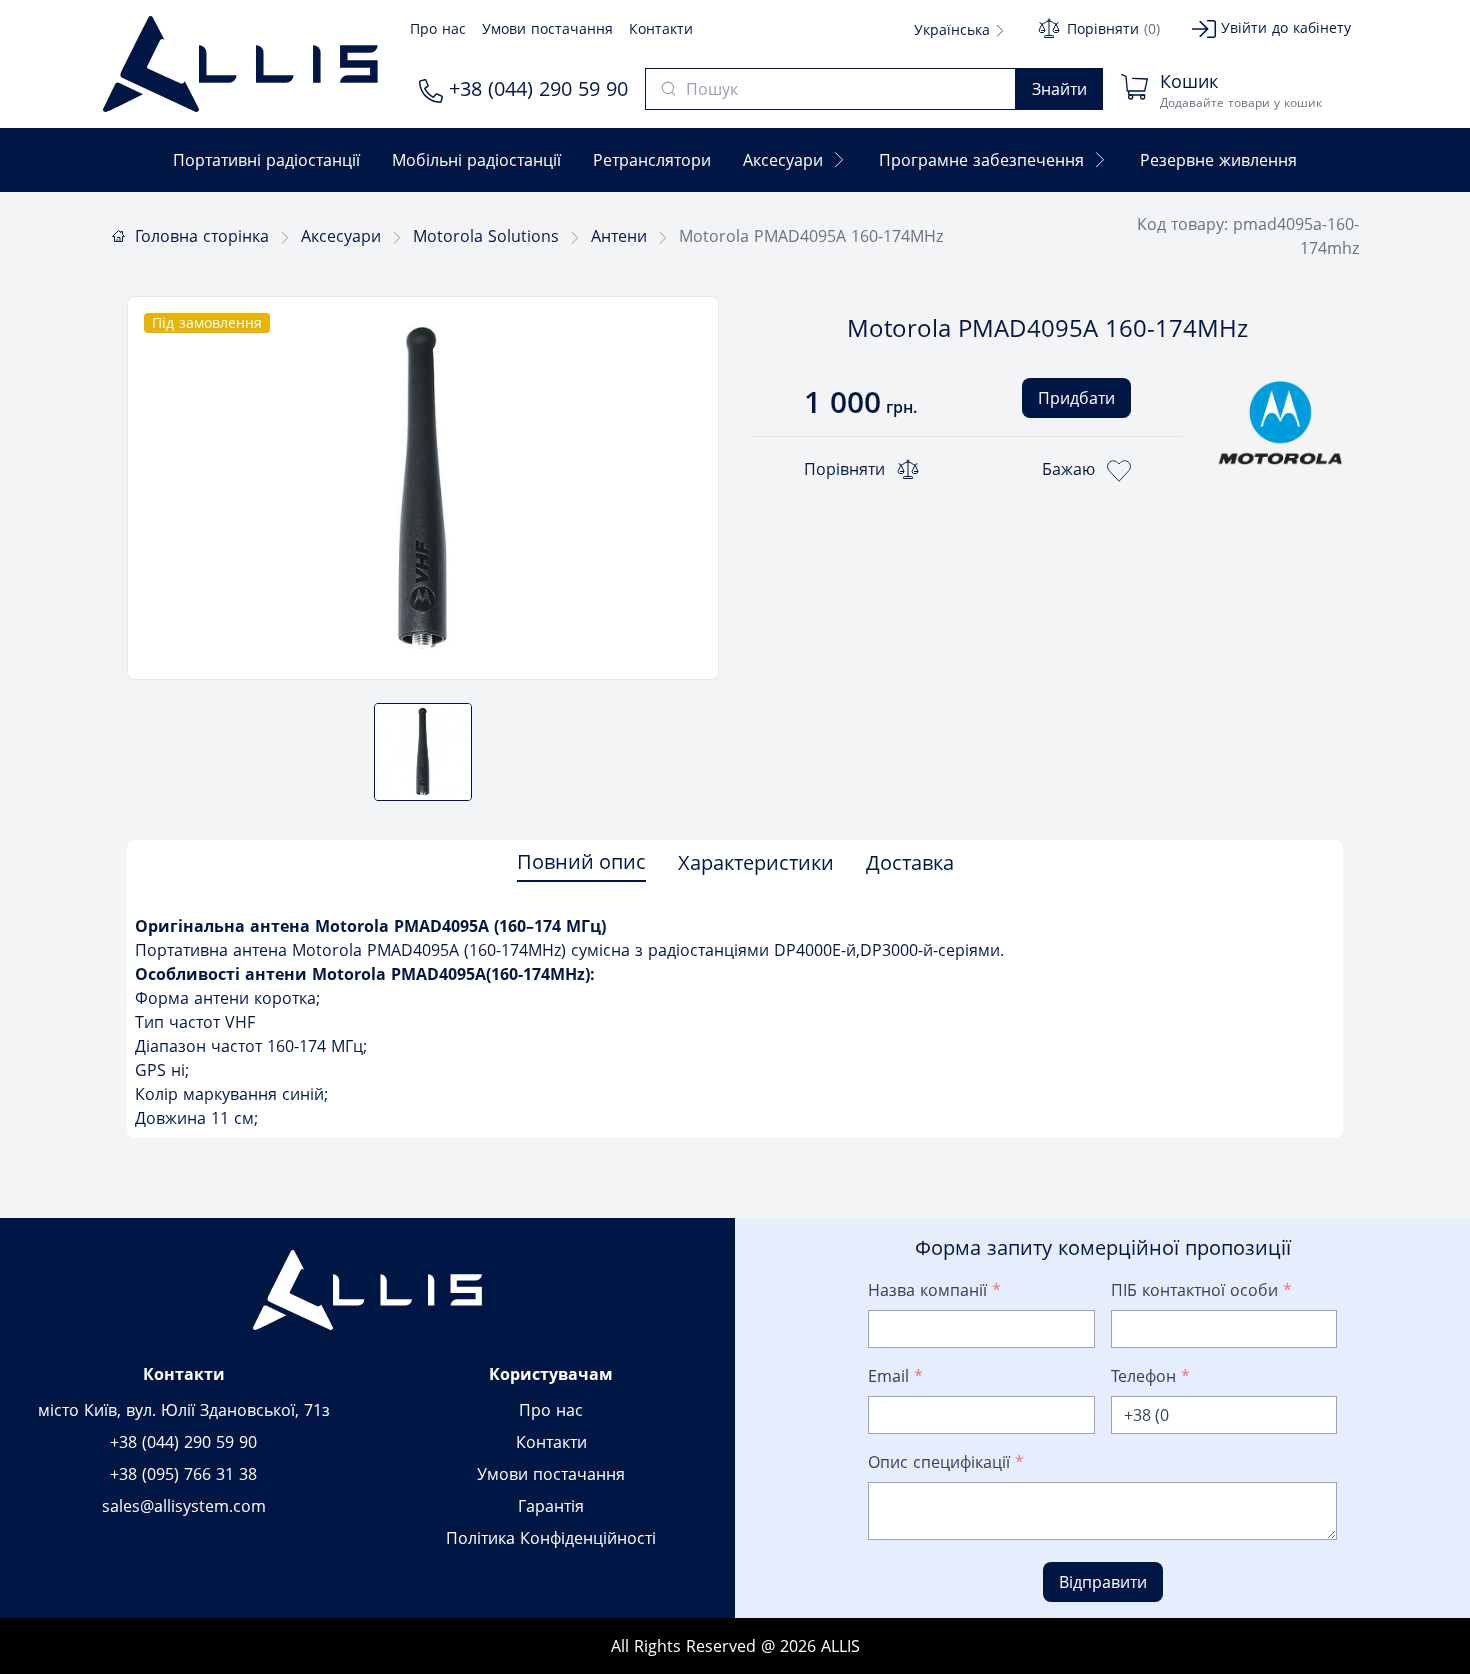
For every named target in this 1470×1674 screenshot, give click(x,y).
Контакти (661, 28)
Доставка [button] (910, 862)
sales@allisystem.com (184, 1506)
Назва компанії (934, 1290)
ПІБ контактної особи (1201, 1290)
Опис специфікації (946, 1462)
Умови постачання (547, 28)
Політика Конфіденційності (551, 1538)
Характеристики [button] (756, 862)
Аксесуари (341, 236)
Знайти (1059, 89)
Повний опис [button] (581, 861)
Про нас (438, 28)
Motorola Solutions (486, 236)
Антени (619, 236)
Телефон (1150, 1376)
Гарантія (551, 1506)
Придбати (1076, 398)
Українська (954, 29)
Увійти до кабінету (1283, 27)
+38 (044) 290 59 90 (535, 88)
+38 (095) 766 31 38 (183, 1474)
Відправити (1103, 1582)
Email (895, 1376)
